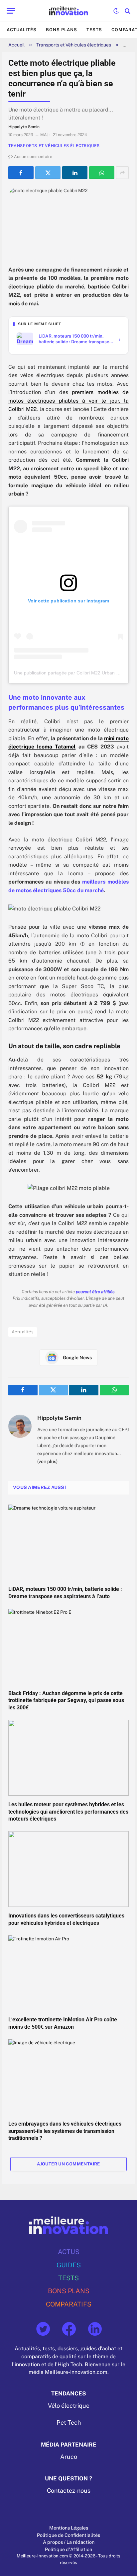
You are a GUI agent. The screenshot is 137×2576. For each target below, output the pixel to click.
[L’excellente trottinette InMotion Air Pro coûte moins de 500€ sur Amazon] (68, 1973)
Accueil (16, 45)
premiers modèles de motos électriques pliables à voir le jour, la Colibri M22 (68, 401)
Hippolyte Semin (59, 1418)
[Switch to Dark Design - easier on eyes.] (116, 11)
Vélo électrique (69, 2406)
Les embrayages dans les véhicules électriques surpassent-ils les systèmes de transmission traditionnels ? (65, 2131)
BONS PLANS (69, 2291)
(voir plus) (47, 1461)
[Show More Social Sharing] (122, 173)
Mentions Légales (69, 2528)
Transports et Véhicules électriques (74, 45)
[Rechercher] (127, 11)
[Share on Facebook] (21, 173)
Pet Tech (69, 2423)
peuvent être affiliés (95, 1292)
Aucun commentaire (33, 157)
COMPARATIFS (69, 2304)
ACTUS (69, 2252)
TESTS (68, 2278)
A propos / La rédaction (69, 2542)
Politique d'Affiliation (68, 2549)
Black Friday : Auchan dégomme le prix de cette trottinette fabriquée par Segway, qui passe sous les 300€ (66, 1701)
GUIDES (69, 2265)
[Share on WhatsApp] (102, 173)
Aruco (69, 2457)
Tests (94, 30)
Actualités (22, 30)
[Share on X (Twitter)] (48, 173)
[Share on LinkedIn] (75, 173)
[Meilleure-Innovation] (69, 11)
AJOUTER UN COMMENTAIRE (68, 2164)
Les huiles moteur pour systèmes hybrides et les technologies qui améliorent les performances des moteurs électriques (68, 1812)
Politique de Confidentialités (68, 2535)
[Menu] (11, 11)
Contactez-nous (69, 2491)
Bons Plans (62, 30)
